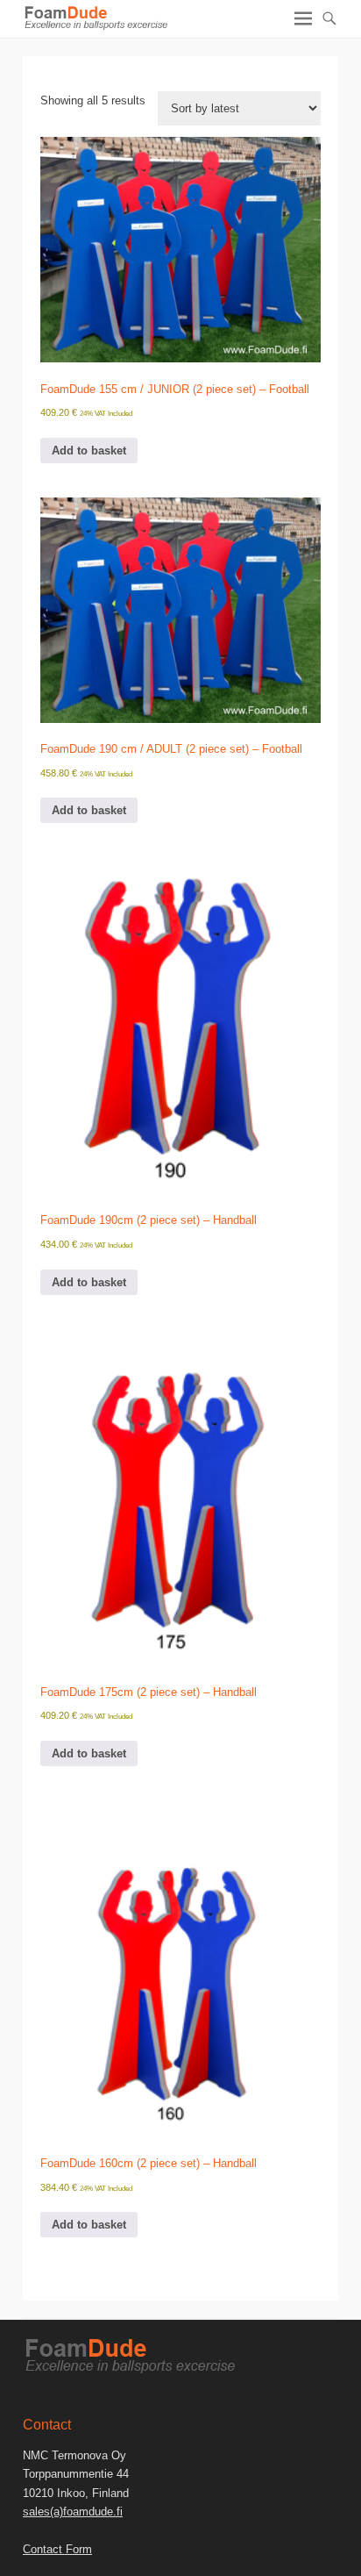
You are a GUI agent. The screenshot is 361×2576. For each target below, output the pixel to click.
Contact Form (57, 2549)
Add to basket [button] (89, 451)
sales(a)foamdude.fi (73, 2512)
